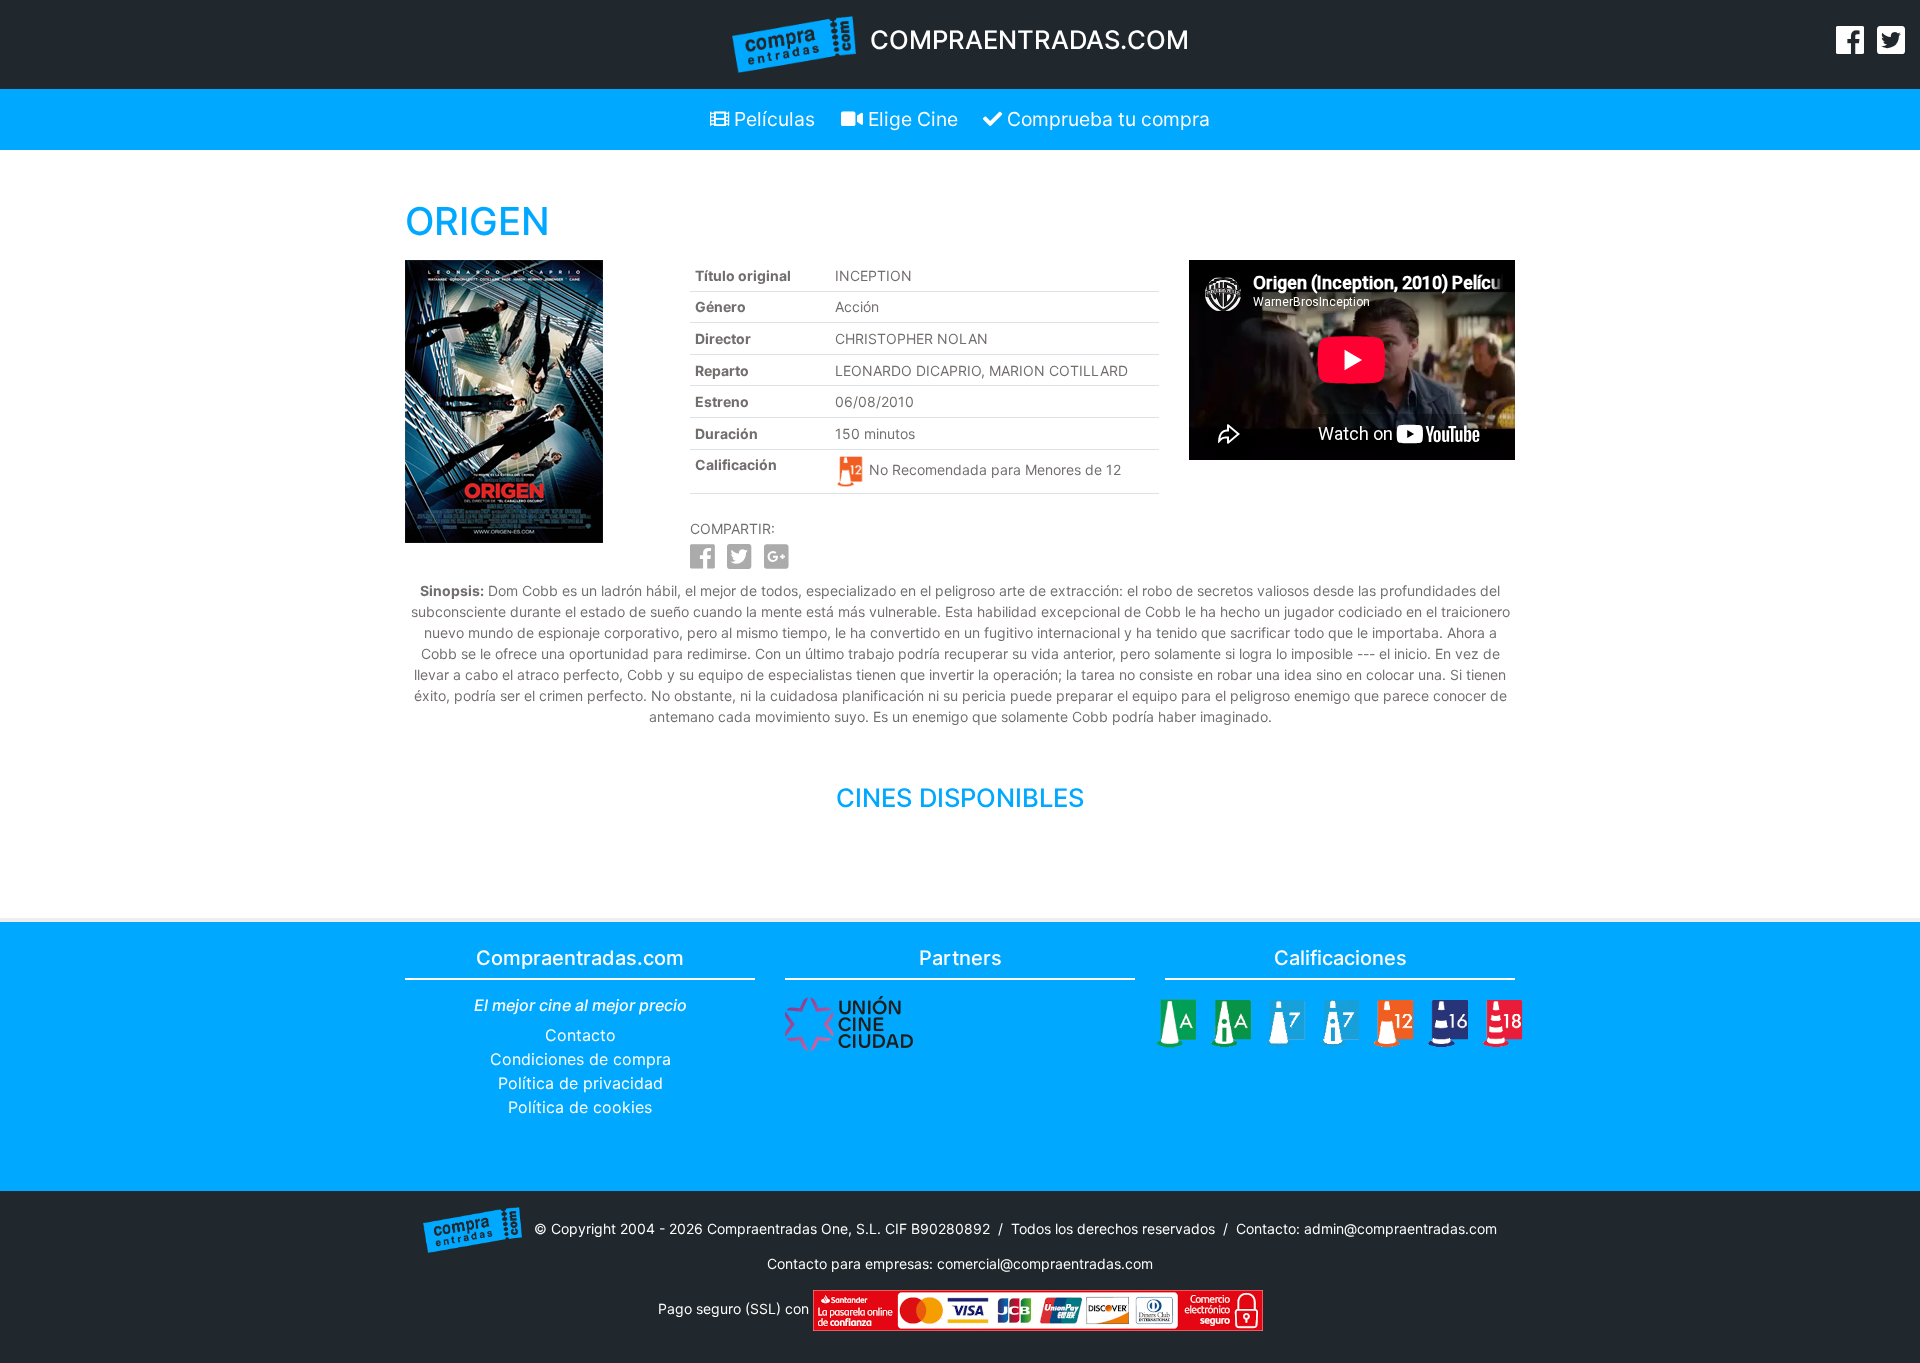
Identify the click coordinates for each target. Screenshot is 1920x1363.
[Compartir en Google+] (776, 561)
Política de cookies (580, 1107)
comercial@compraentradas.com (1045, 1263)
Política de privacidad (580, 1083)
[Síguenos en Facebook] (1850, 46)
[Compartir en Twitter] (739, 561)
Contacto (580, 1035)
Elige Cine (910, 119)
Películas (772, 119)
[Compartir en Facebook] (702, 561)
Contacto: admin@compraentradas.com (1366, 1228)
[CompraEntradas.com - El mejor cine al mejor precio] (794, 43)
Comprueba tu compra (1106, 119)
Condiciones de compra (580, 1059)
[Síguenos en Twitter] (1891, 46)
